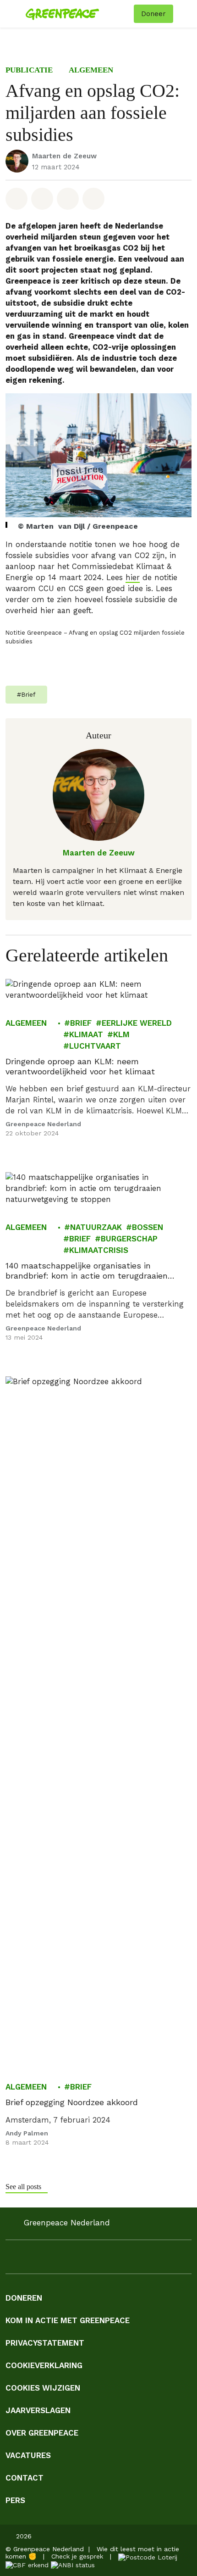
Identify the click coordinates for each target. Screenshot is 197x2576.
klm (121, 1034)
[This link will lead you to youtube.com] (66, 2260)
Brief (81, 1023)
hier (133, 578)
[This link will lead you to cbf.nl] (27, 2565)
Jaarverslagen (38, 2410)
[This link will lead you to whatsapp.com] (84, 2260)
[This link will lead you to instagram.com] (29, 2260)
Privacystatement (45, 2343)
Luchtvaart (95, 1046)
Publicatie (29, 70)
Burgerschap (129, 1239)
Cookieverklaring (44, 2365)
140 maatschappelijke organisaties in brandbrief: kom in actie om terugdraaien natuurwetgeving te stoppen (87, 1271)
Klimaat (86, 1034)
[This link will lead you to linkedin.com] (48, 2260)
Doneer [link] (153, 14)
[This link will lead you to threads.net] (121, 2260)
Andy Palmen (27, 2133)
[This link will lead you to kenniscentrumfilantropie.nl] (73, 2565)
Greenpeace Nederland (43, 1124)
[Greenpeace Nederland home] (78, 14)
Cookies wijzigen (43, 2388)
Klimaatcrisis (99, 1250)
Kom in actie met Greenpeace (68, 2320)
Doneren (24, 2298)
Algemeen (91, 70)
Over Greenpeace (42, 2433)
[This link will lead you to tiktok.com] (103, 2260)
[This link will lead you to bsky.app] (139, 2260)
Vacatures (28, 2455)
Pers (15, 2500)
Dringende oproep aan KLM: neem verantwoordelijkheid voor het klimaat (80, 1066)
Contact (25, 2478)
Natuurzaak (96, 1227)
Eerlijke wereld (137, 1023)
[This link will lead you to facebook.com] (11, 2260)
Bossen (148, 1227)
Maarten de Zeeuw (64, 156)
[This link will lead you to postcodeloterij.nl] (148, 2556)
